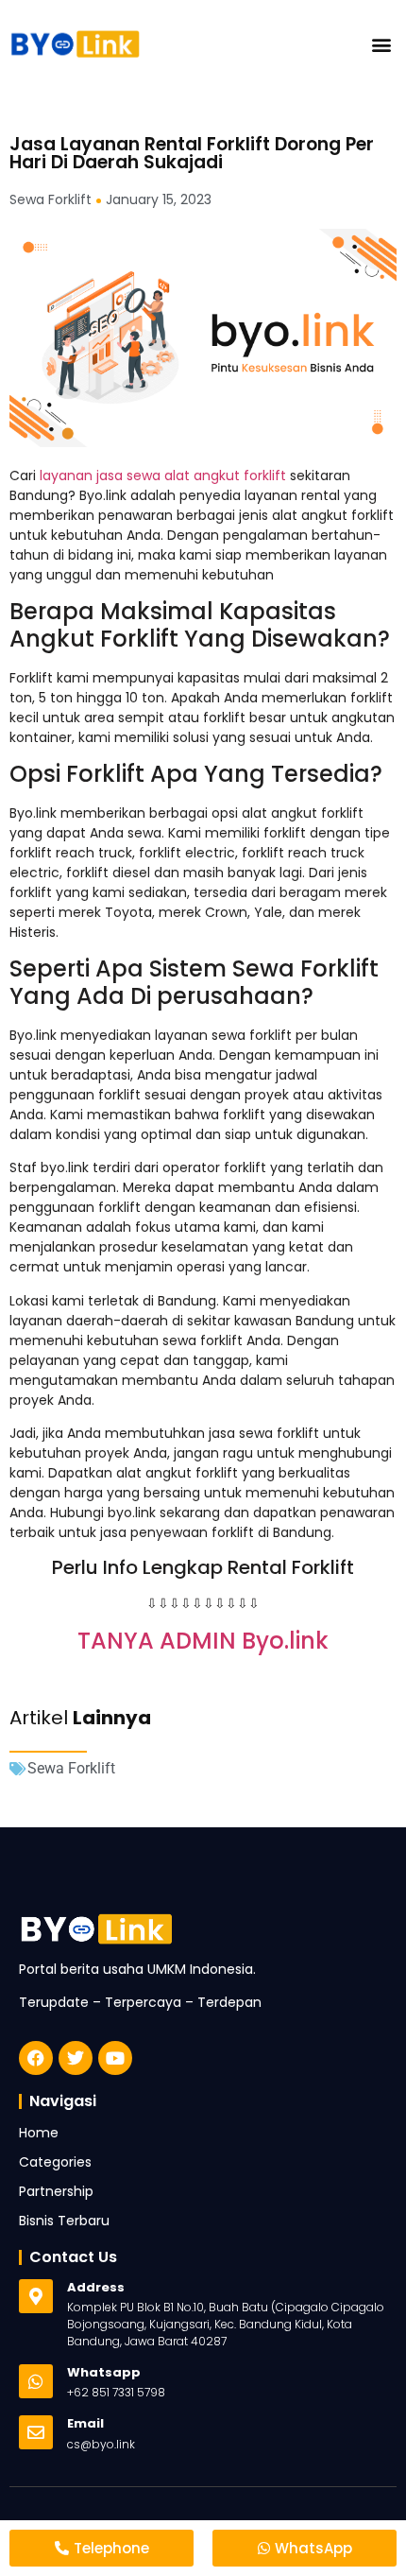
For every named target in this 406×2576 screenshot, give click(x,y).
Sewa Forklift (71, 1768)
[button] (381, 44)
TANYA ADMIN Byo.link (203, 1641)
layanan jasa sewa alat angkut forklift (161, 475)
